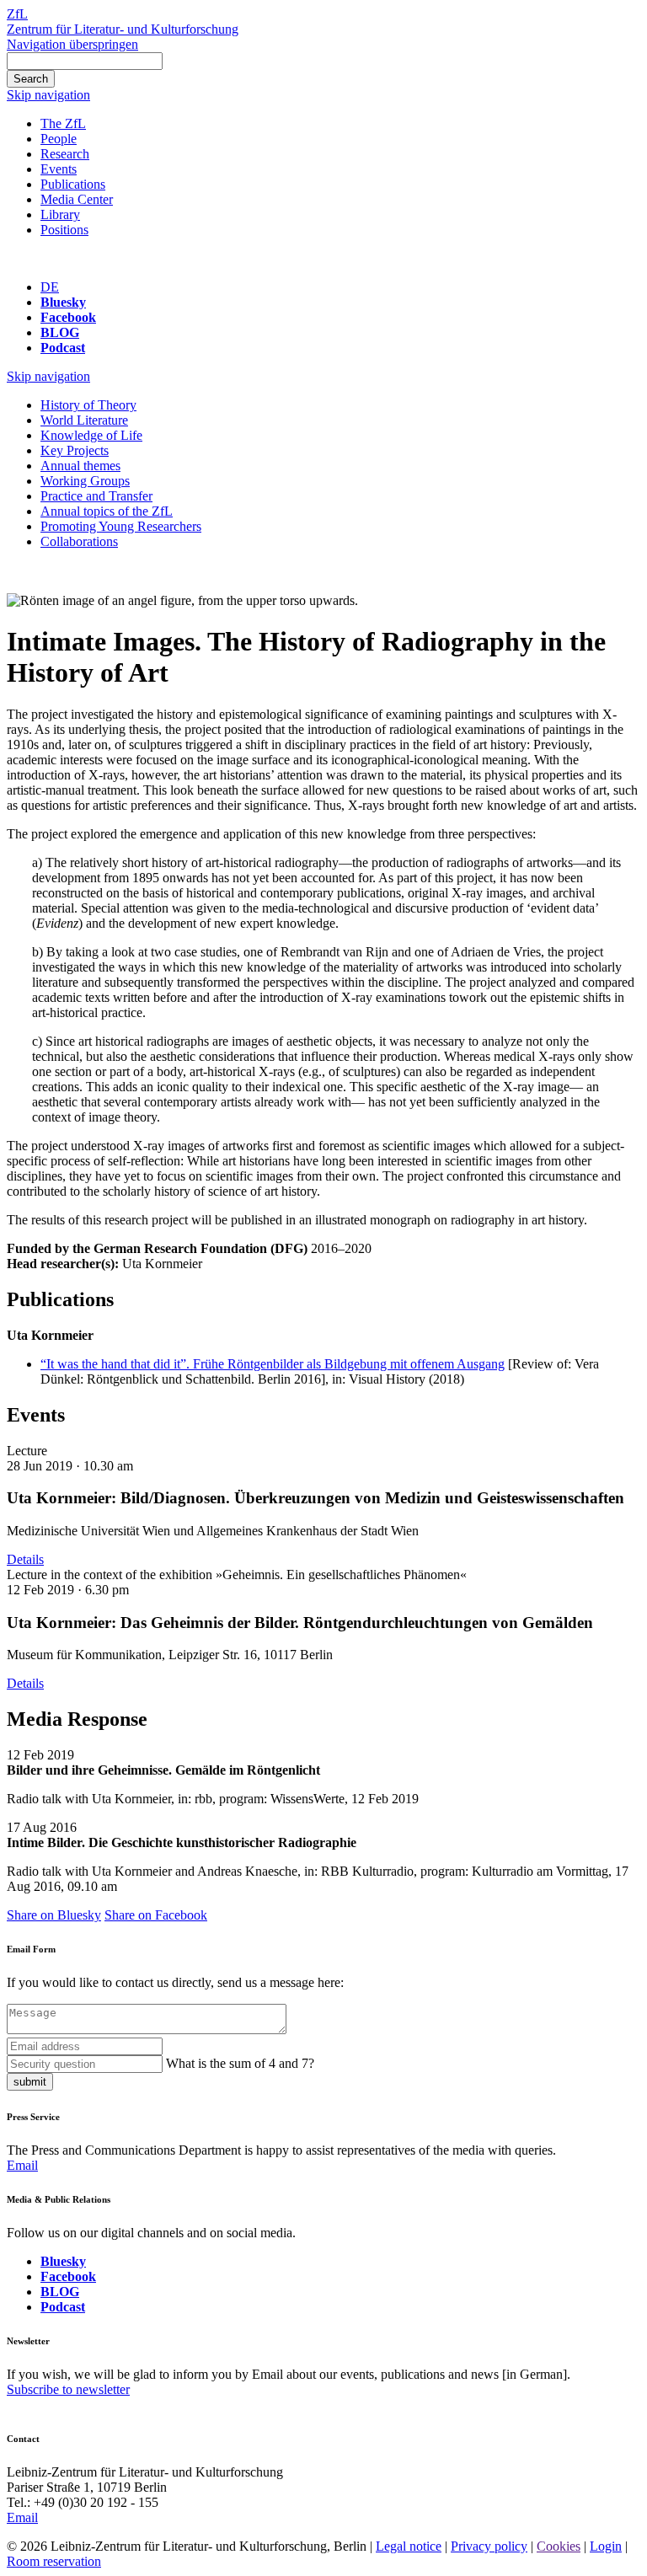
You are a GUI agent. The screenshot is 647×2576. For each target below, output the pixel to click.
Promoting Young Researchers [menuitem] (121, 526)
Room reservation (54, 2561)
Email (22, 2165)
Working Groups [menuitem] (85, 481)
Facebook (68, 317)
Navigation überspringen (72, 44)
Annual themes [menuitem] (80, 466)
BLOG (60, 332)
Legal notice (409, 2546)
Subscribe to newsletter (68, 2389)
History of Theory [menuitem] (88, 405)
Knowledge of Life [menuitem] (91, 435)
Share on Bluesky (54, 1915)
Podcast (63, 348)
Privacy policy (489, 2546)
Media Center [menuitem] (77, 199)
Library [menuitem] (60, 214)
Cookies (559, 2546)
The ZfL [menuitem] (63, 123)
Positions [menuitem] (64, 230)
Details (25, 1559)
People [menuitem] (59, 139)
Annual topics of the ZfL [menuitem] (107, 511)
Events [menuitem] (59, 169)
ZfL (17, 14)
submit (30, 2082)
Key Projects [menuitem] (75, 450)
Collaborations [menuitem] (79, 541)
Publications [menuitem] (73, 184)
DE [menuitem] (50, 287)
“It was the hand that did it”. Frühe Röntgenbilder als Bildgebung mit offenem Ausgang (273, 1364)
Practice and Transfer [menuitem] (96, 496)
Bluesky (63, 302)
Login (606, 2546)
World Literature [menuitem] (84, 420)
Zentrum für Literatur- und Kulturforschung (123, 29)
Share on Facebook (156, 1915)
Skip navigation (48, 95)
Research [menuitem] (65, 154)
